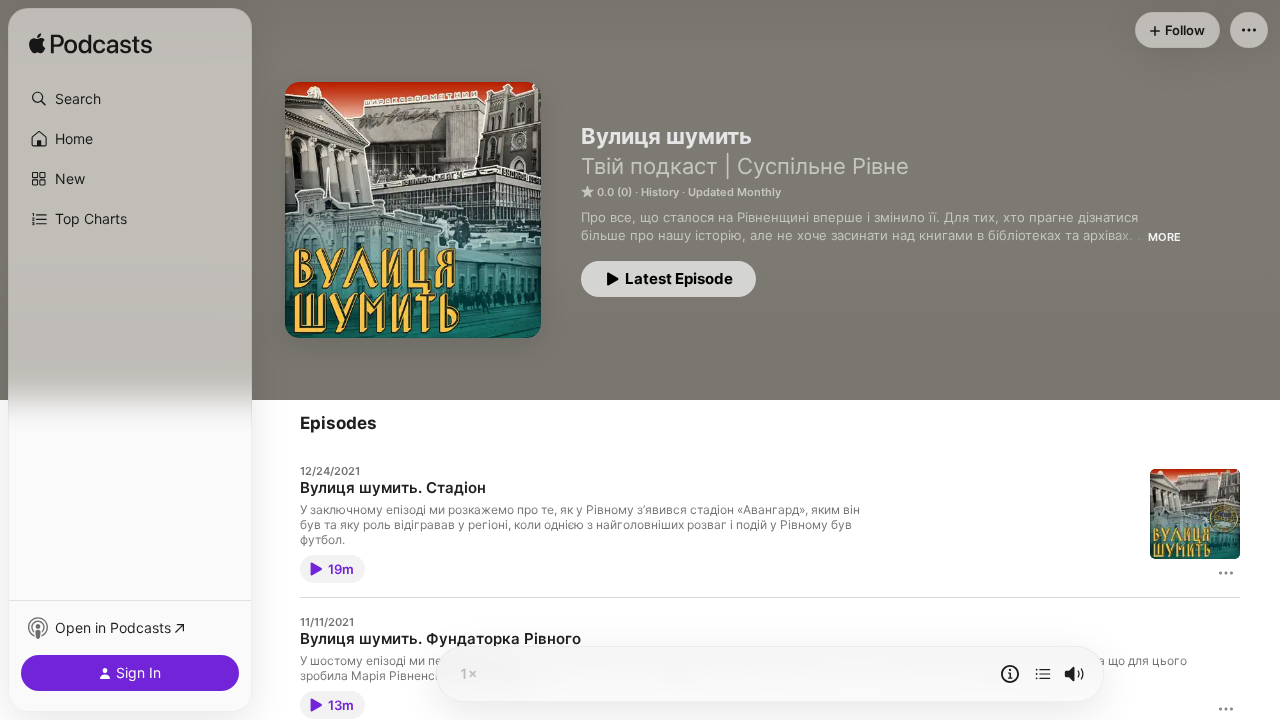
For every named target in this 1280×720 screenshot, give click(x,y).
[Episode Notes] (1010, 674)
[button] (130, 99)
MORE (1164, 237)
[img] (90, 45)
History (660, 192)
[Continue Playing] (1043, 674)
